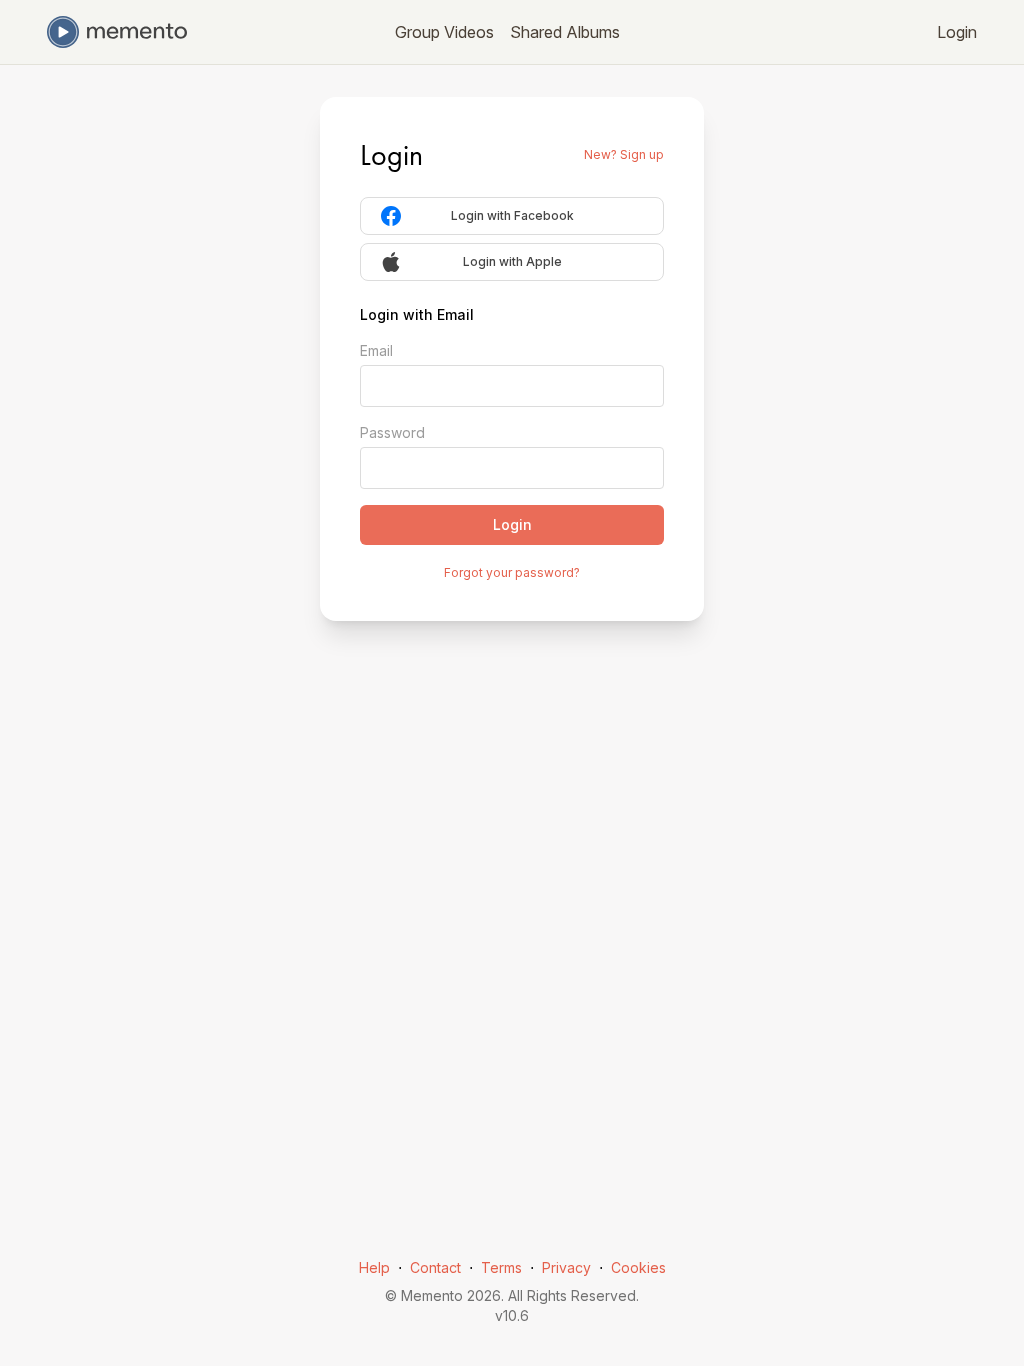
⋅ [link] (400, 1267)
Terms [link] (501, 1267)
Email (376, 350)
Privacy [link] (566, 1267)
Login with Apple (512, 261)
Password (392, 432)
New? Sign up (624, 154)
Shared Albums (565, 32)
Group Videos (444, 32)
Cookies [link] (638, 1267)
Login (957, 32)
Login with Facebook (512, 215)
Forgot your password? (512, 572)
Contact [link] (435, 1267)
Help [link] (374, 1267)
